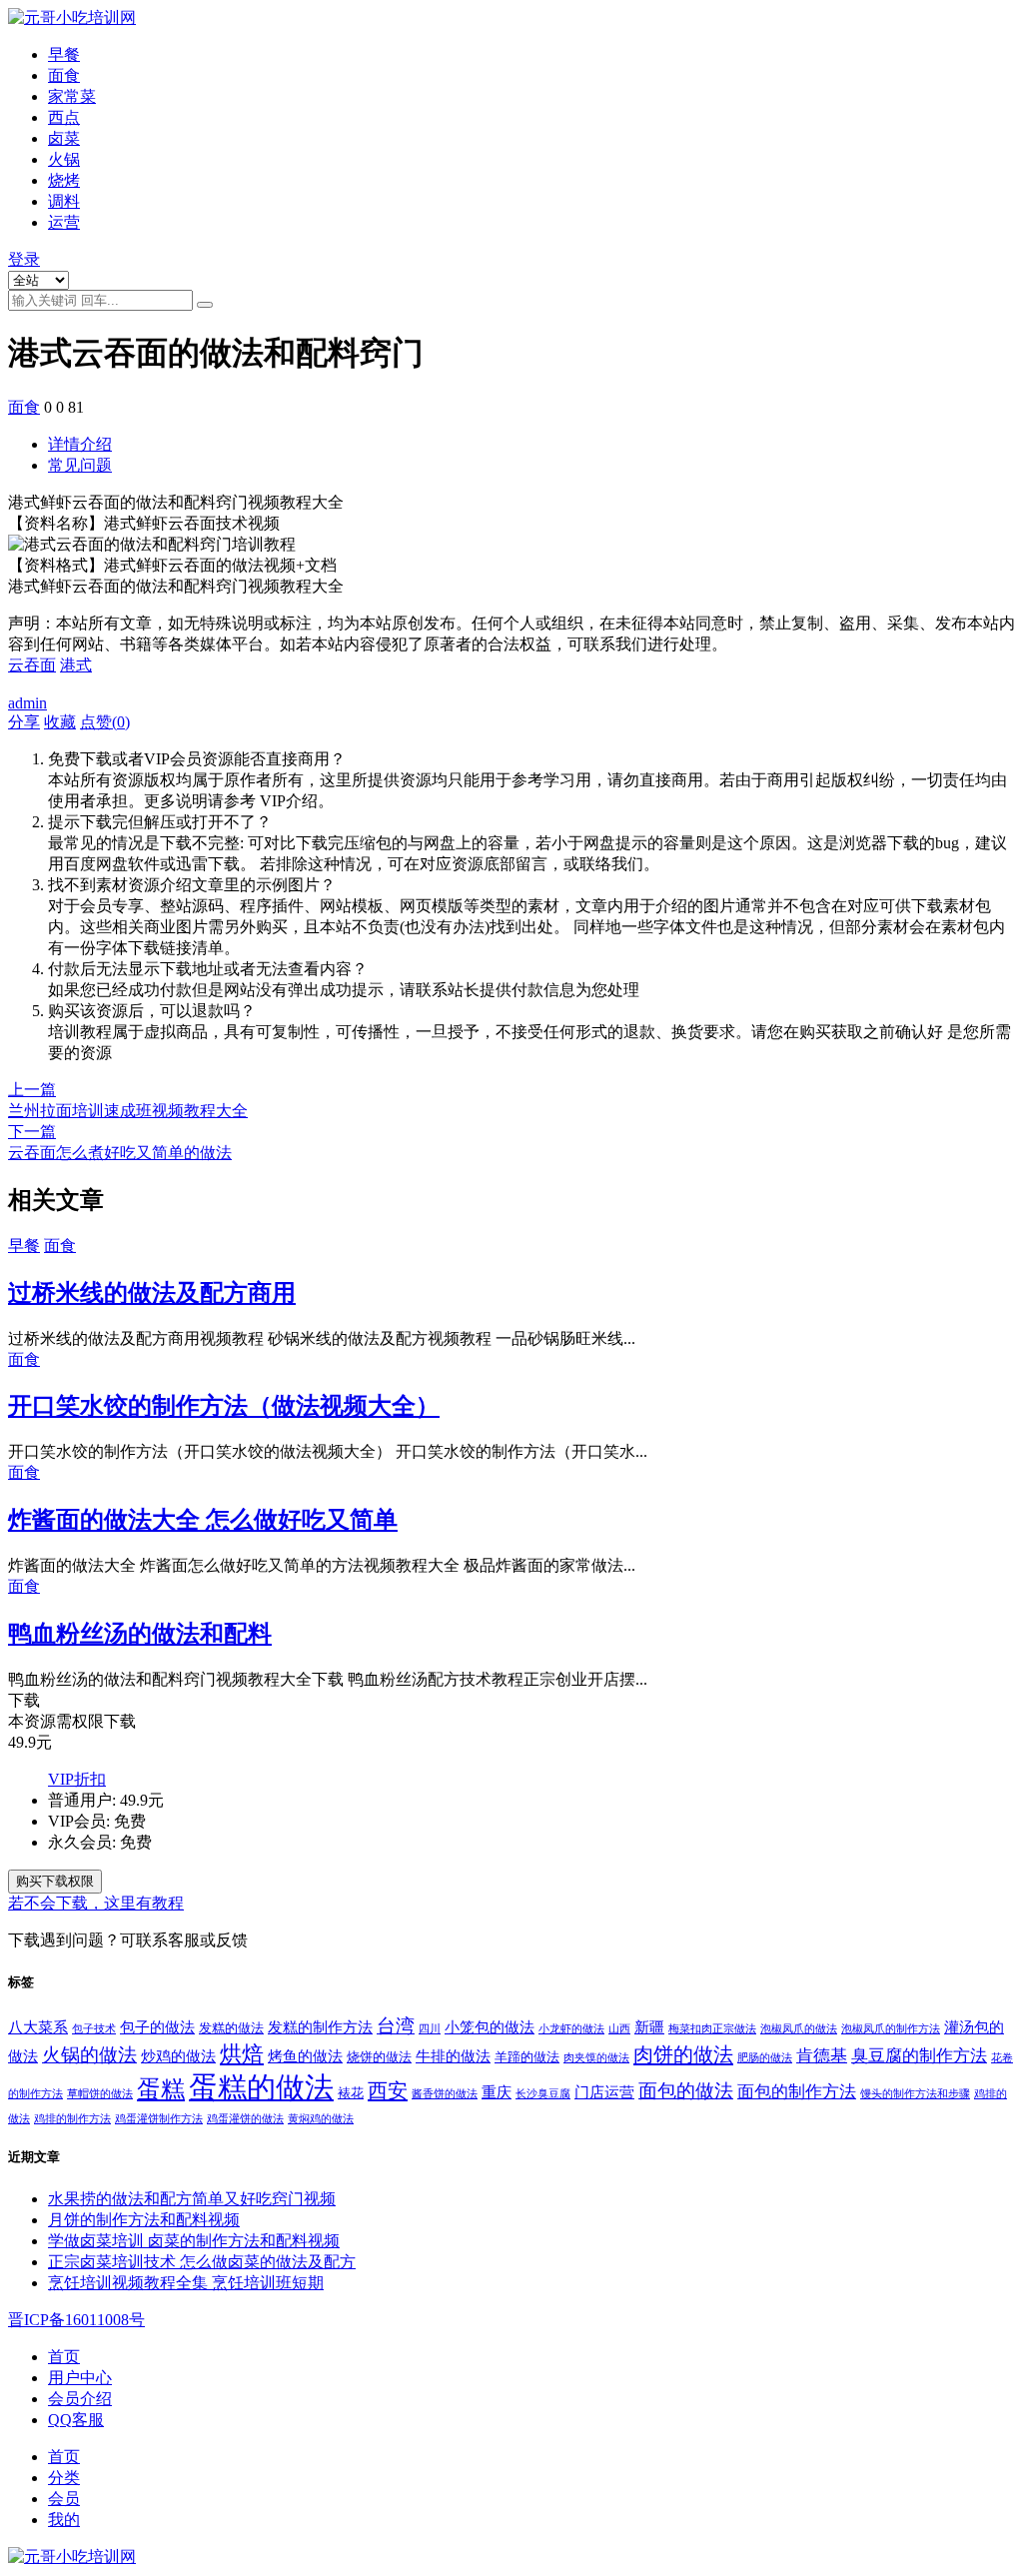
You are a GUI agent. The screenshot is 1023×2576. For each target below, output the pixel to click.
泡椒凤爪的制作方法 (891, 2029)
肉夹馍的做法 (596, 2058)
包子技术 (94, 2029)
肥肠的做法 (765, 2058)
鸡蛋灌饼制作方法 (159, 2119)
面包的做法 (686, 2091)
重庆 (497, 2092)
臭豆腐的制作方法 (919, 2056)
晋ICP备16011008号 (76, 2320)
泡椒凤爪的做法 (799, 2029)
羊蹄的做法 (527, 2057)
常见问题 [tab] (80, 465)
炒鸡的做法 (178, 2056)
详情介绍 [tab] (80, 444)
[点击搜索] (205, 305)
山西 (619, 2029)
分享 (24, 722)
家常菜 (72, 96)
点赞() (105, 722)
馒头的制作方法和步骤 (915, 2094)
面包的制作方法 (797, 2092)
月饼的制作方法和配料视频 (144, 2220)
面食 (64, 75)
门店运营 (604, 2092)
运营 (64, 222)
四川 (430, 2029)
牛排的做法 (453, 2056)
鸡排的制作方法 (72, 2119)
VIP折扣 (77, 1779)
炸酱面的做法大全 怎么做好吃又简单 (203, 1520)
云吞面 (32, 665)
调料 (64, 201)
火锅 (64, 159)
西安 (388, 2090)
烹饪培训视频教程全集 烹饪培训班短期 (186, 2283)
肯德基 (822, 2056)
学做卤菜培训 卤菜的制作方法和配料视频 (194, 2241)
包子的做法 (157, 2027)
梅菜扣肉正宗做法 (712, 2029)
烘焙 (242, 2054)
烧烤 (64, 180)
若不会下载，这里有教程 (96, 1903)
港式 (76, 665)
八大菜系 (38, 2027)
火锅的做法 (89, 2055)
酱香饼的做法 (445, 2094)
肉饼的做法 (683, 2054)
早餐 (64, 54)
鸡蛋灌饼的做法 (245, 2119)
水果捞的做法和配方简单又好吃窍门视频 (192, 2199)
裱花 (351, 2093)
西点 (64, 117)
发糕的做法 (231, 2028)
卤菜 (64, 138)
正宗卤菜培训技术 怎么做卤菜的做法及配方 (202, 2262)
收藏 (60, 722)
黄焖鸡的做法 (321, 2119)
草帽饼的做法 (100, 2094)
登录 (24, 259)
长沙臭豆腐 (543, 2094)
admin (27, 703)
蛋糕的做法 (261, 2087)
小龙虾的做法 (571, 2029)
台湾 (396, 2026)
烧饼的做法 (379, 2057)
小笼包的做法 (490, 2027)
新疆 (649, 2027)
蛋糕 (161, 2089)
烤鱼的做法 (305, 2056)
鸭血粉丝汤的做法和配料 (140, 1634)
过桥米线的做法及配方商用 (152, 1293)
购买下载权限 (55, 1881)
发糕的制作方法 (320, 2027)
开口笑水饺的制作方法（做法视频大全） (224, 1406)
